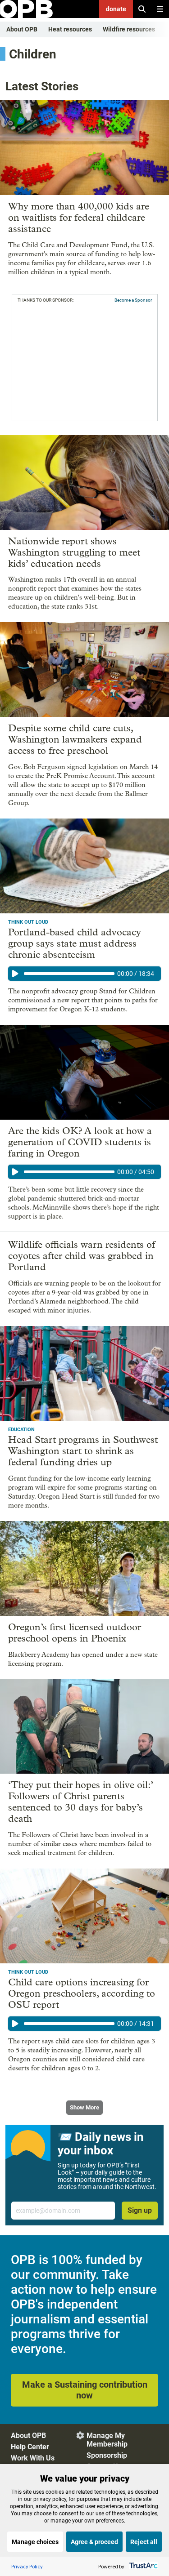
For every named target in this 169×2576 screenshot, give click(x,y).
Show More (84, 2107)
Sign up (140, 2210)
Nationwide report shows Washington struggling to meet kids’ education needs (74, 552)
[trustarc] (143, 2566)
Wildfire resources (129, 29)
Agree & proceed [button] (94, 2542)
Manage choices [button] (35, 2542)
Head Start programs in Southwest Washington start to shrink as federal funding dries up (83, 1451)
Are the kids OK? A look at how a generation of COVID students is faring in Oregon (80, 1142)
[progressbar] (69, 974)
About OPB (22, 29)
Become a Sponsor (133, 300)
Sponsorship (107, 2455)
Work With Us (33, 2458)
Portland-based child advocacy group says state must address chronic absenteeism (75, 943)
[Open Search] (142, 9)
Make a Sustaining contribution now (85, 2390)
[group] (84, 974)
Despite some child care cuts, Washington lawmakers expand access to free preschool (75, 739)
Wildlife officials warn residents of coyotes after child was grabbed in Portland (82, 1256)
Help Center (30, 2447)
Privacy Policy (27, 2566)
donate (116, 9)
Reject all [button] (144, 2542)
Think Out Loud (28, 922)
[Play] (15, 974)
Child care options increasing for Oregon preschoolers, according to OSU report (82, 1993)
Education (21, 1430)
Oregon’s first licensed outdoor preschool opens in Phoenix (75, 1633)
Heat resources (70, 29)
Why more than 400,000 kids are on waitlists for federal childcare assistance (79, 218)
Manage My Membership (107, 2440)
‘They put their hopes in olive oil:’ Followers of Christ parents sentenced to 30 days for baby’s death (80, 1802)
